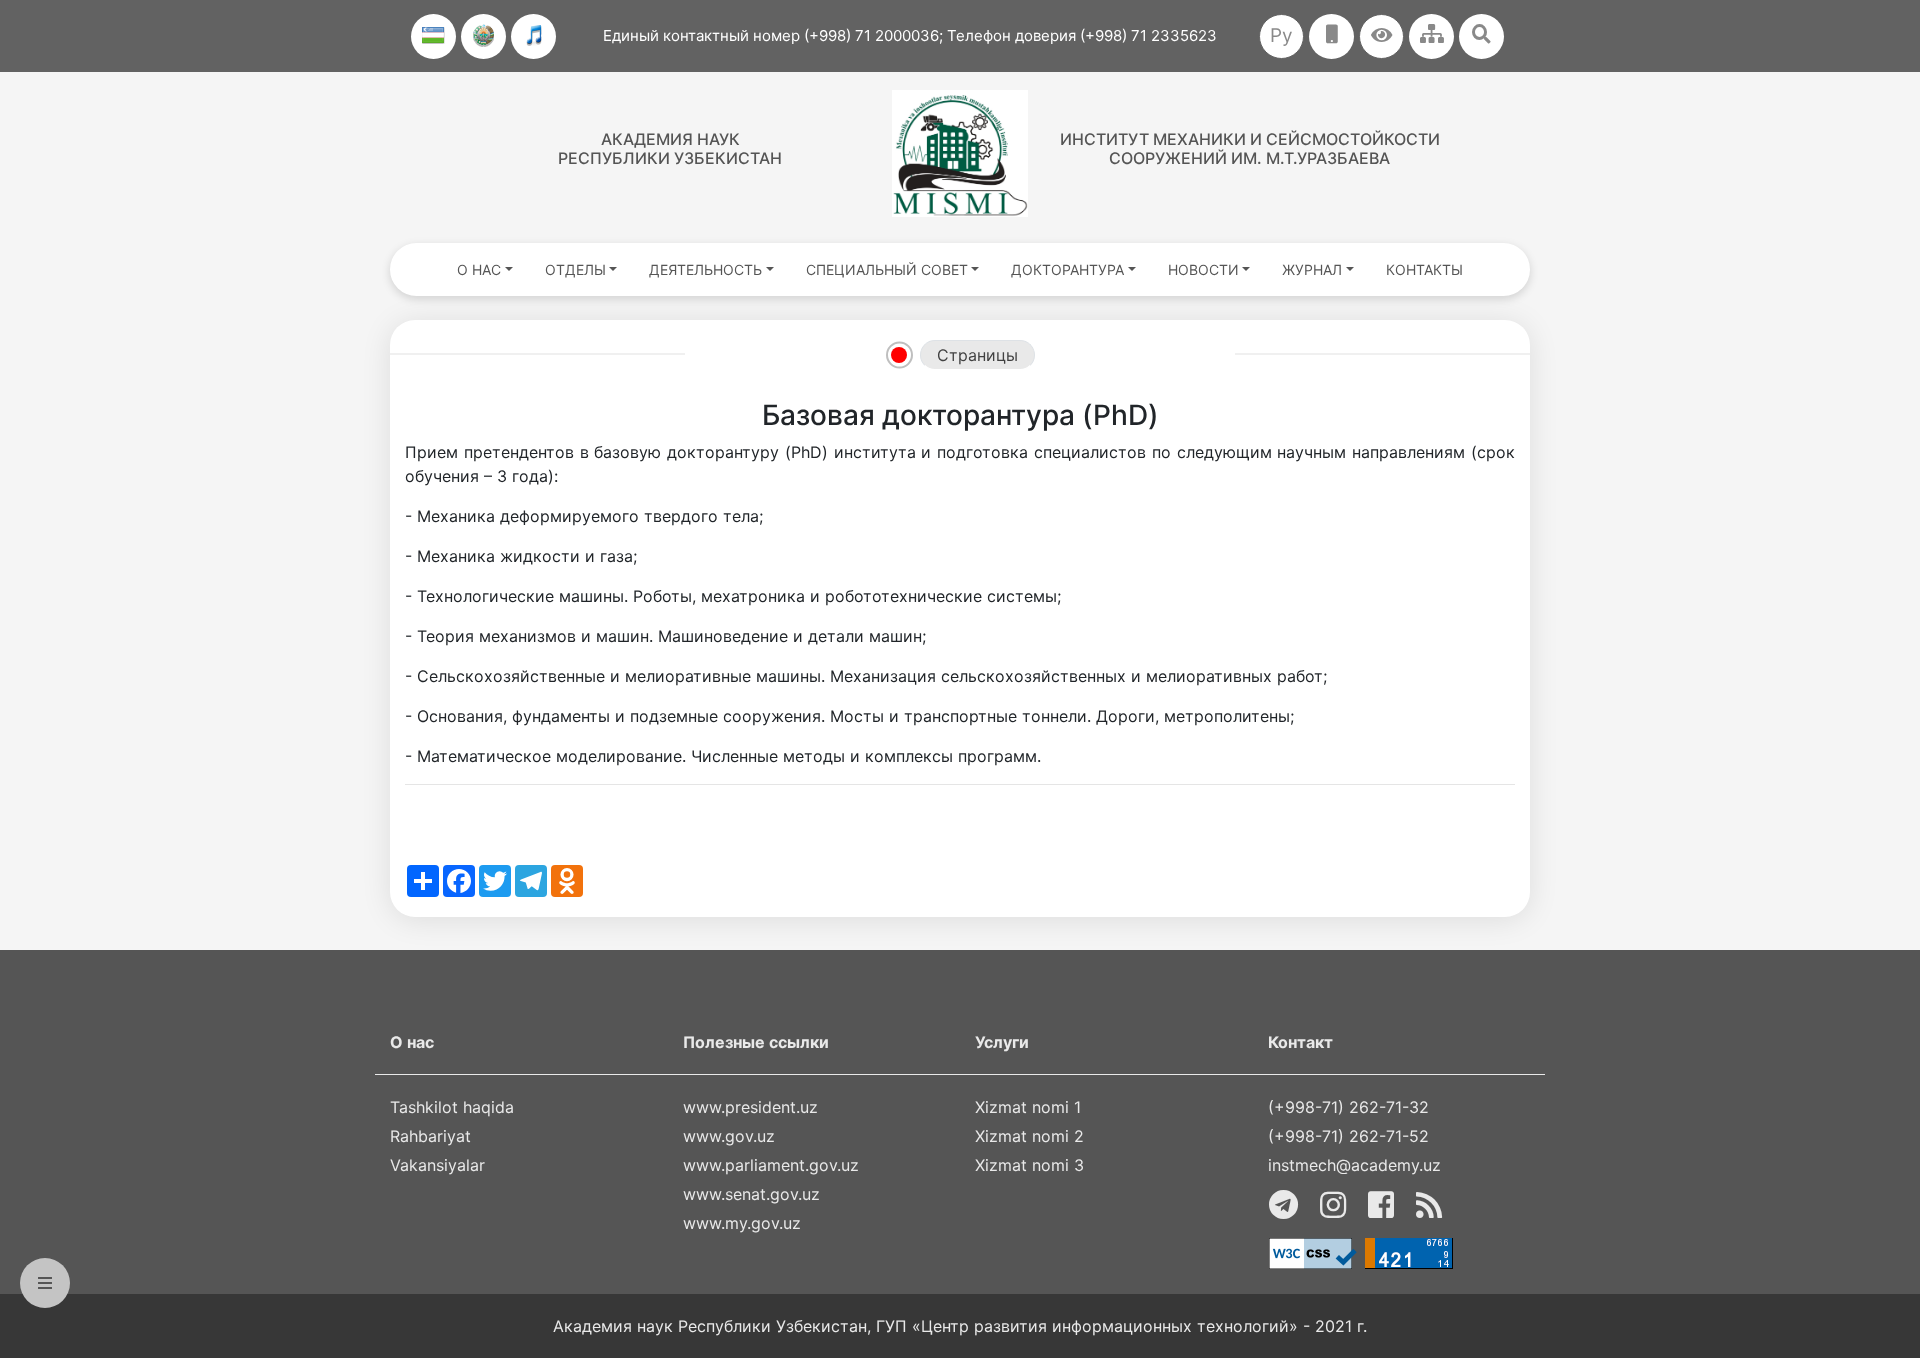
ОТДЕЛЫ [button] (575, 269)
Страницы (977, 355)
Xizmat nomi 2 (1029, 1136)
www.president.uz (750, 1107)
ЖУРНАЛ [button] (1312, 269)
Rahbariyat (430, 1136)
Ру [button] (1281, 35)
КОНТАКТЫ (1424, 269)
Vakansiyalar (437, 1165)
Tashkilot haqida (452, 1107)
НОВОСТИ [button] (1203, 269)
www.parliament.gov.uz (771, 1165)
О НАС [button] (479, 269)
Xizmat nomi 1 (1028, 1107)
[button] (1381, 36)
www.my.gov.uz (742, 1223)
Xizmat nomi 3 (1029, 1165)
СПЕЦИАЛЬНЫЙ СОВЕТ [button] (887, 269)
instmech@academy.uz (1354, 1165)
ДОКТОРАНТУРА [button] (1067, 269)
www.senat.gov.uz (751, 1194)
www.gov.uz (729, 1136)
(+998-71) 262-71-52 (1348, 1136)
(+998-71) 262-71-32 (1348, 1107)
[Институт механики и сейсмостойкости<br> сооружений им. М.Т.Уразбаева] (960, 153)
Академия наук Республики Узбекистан (670, 148)
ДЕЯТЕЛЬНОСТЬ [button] (705, 269)
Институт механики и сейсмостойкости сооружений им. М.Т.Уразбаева (1250, 148)
